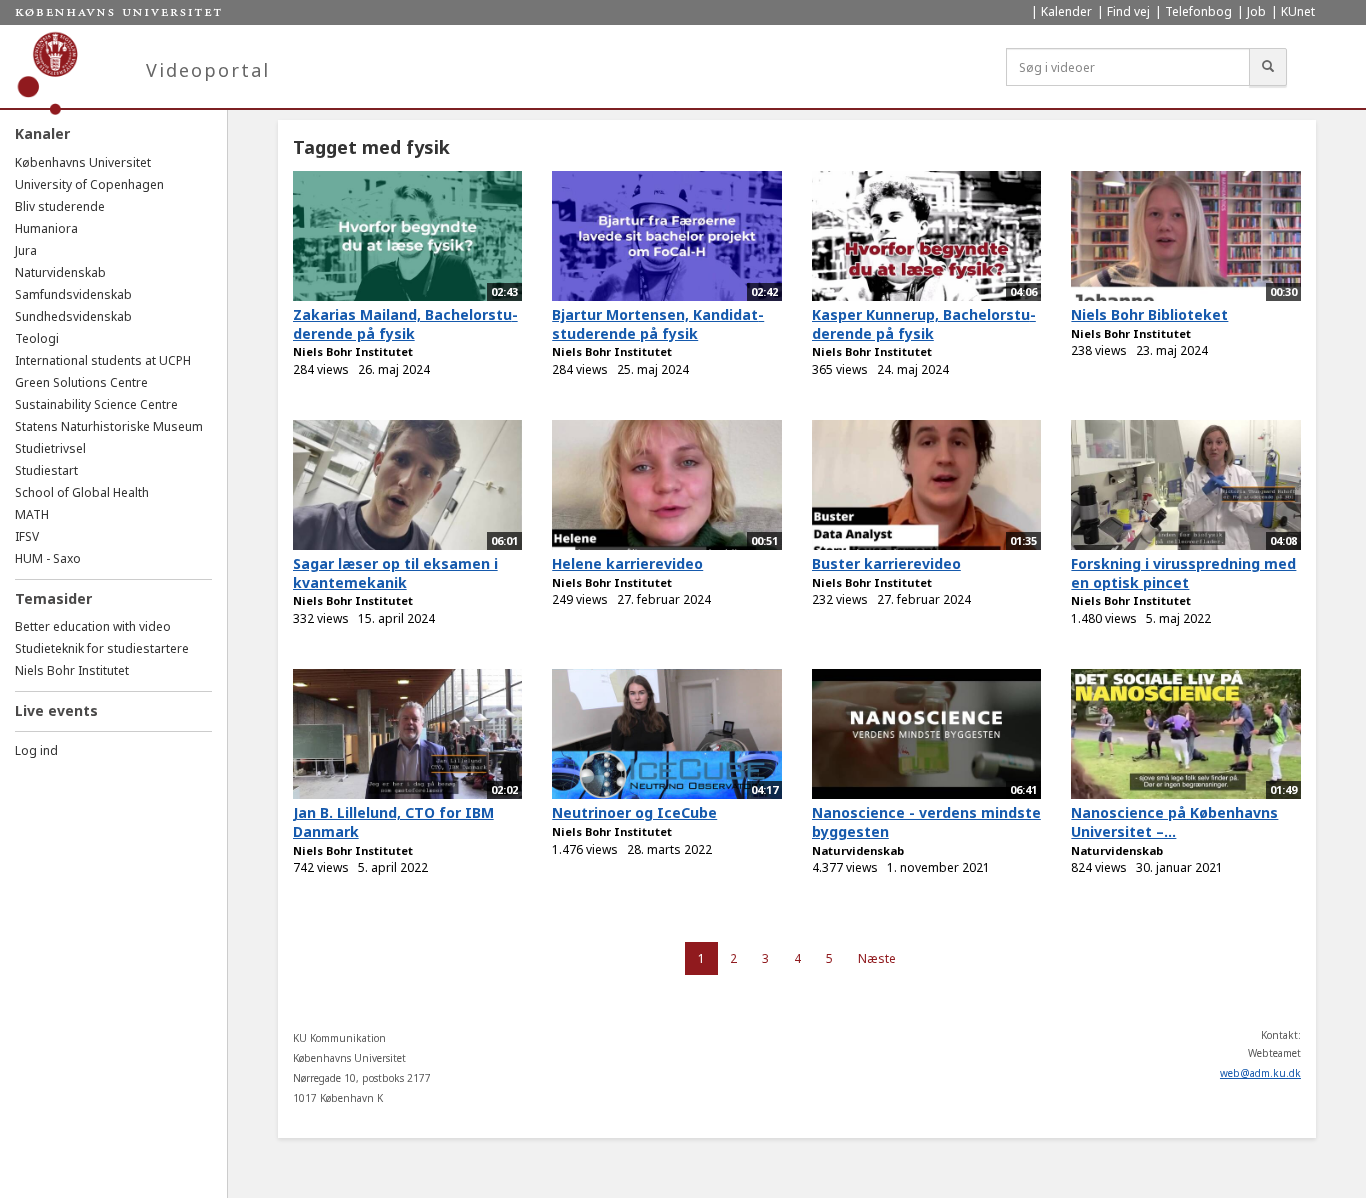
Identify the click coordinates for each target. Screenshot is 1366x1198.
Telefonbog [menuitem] (1198, 11)
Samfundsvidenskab (73, 294)
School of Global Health (82, 492)
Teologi (37, 338)
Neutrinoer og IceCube (634, 812)
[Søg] (1268, 67)
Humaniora (46, 228)
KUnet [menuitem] (1298, 11)
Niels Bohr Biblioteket (1149, 314)
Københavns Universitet (83, 162)
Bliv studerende (60, 206)
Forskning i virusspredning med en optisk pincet (1183, 573)
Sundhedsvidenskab (73, 316)
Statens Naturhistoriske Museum (109, 426)
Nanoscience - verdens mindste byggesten (926, 822)
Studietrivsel (50, 448)
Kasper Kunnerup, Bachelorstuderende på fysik (924, 324)
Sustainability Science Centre (96, 404)
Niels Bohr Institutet (72, 670)
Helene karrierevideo (627, 563)
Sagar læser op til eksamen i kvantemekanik (395, 573)
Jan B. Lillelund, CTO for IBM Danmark (393, 822)
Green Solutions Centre (81, 382)
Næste (877, 958)
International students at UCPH (103, 360)
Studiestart (46, 470)
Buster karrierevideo (886, 563)
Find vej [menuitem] (1128, 11)
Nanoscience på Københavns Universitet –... (1174, 822)
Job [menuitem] (1256, 11)
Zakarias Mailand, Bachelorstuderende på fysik (405, 324)
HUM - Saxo (48, 558)
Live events (56, 710)
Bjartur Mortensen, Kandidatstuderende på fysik (658, 324)
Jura (26, 250)
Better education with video (93, 626)
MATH (32, 514)
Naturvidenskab (60, 272)
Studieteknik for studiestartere (102, 648)
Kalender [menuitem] (1066, 11)
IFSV (27, 536)
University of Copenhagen (89, 184)
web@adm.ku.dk (1260, 1073)
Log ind (36, 750)
